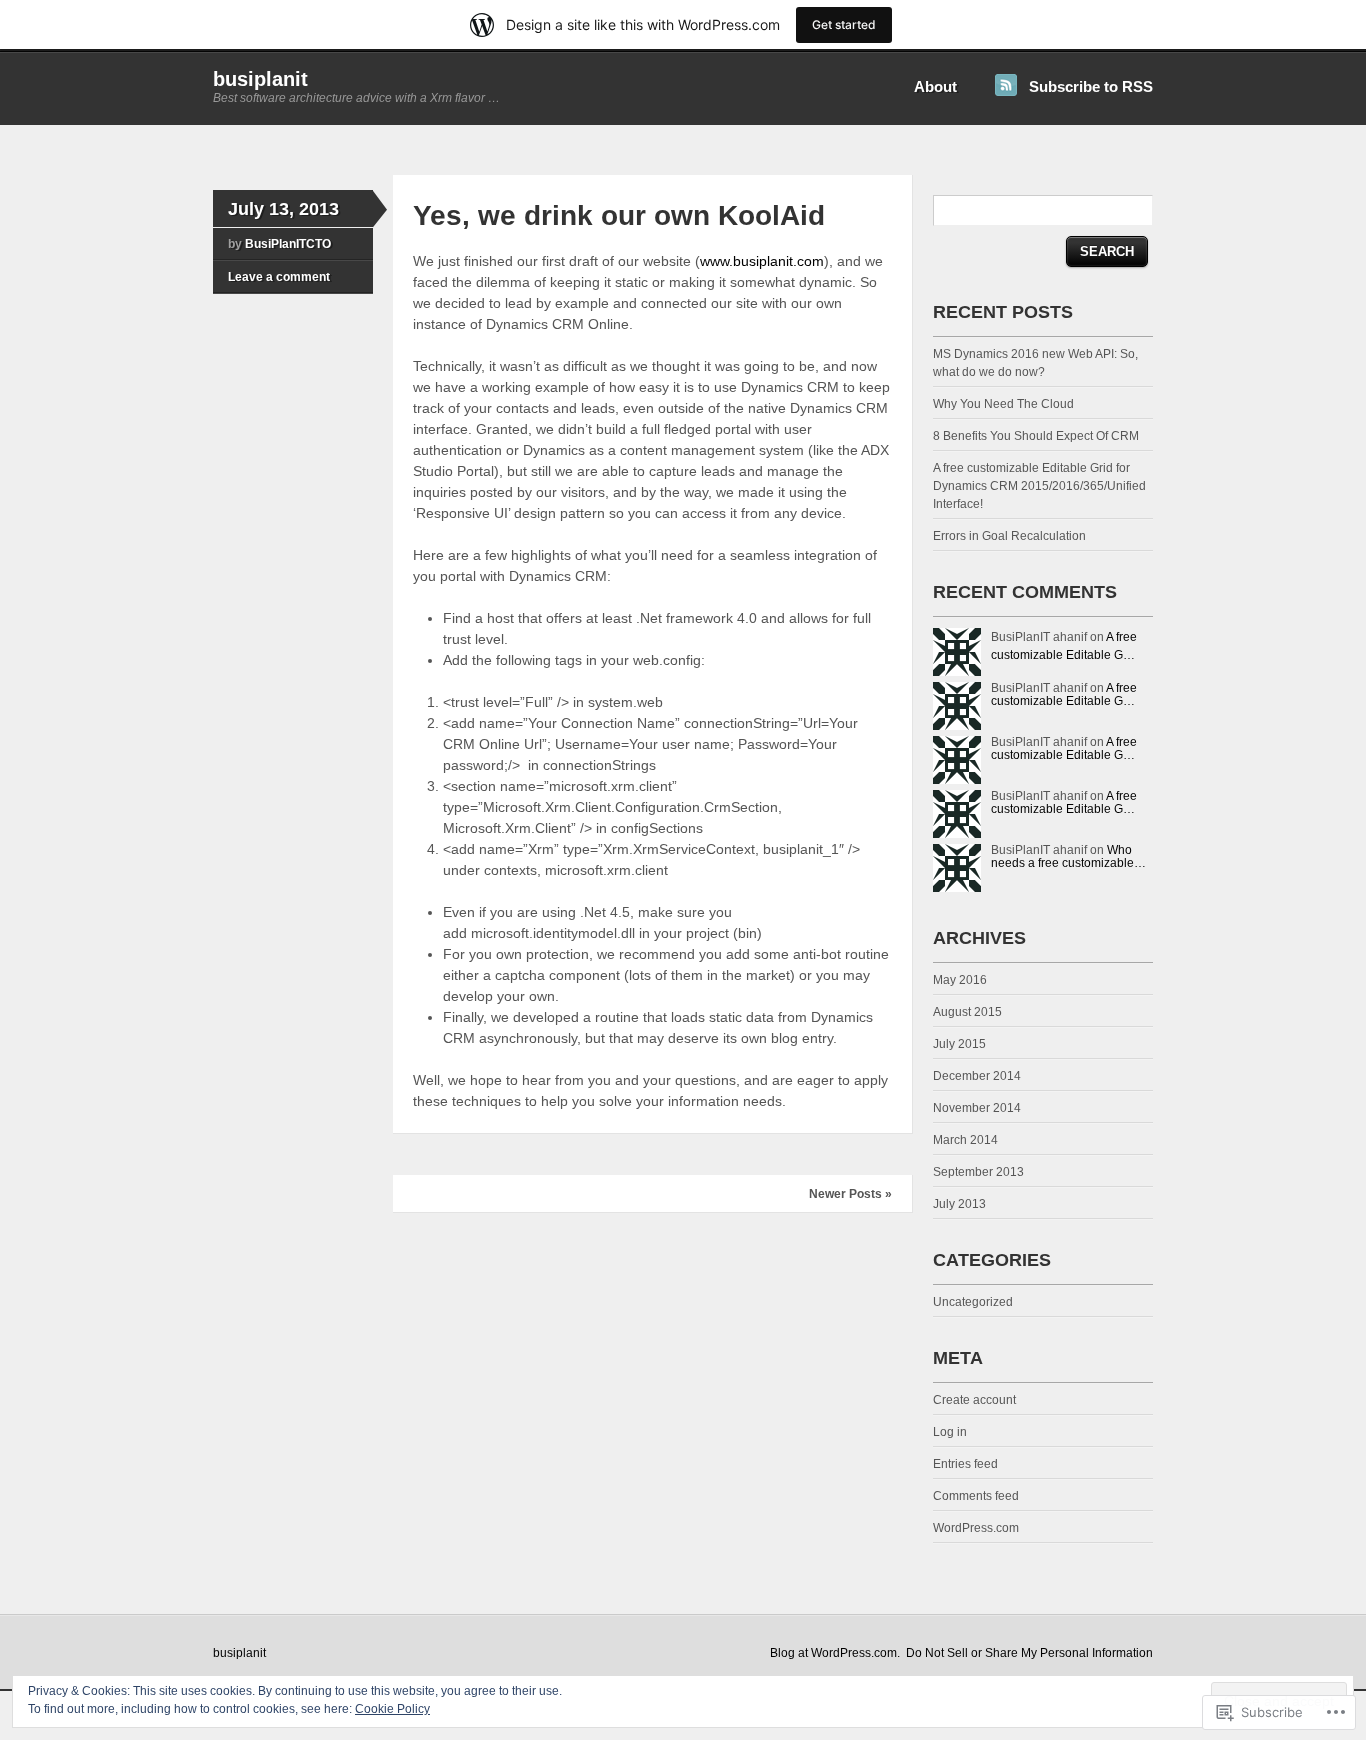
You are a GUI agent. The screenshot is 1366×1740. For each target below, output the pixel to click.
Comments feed (976, 1496)
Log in (950, 1432)
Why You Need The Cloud (1003, 404)
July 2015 (959, 1044)
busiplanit (260, 79)
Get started (844, 24)
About (935, 86)
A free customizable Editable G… (1064, 694)
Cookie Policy (392, 1709)
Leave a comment (279, 277)
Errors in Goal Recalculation (1009, 536)
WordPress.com (976, 1528)
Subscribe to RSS (1091, 86)
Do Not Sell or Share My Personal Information (1029, 1653)
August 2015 (967, 1012)
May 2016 (960, 980)
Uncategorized (973, 1302)
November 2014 (977, 1108)
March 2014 (965, 1140)
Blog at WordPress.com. (835, 1653)
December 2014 (977, 1076)
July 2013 (959, 1204)
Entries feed (965, 1464)
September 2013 (978, 1172)
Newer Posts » (850, 1194)
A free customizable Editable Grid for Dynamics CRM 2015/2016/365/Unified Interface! (1039, 486)
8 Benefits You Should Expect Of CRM (1036, 436)
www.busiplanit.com (762, 261)
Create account (974, 1400)
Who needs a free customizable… (1068, 856)
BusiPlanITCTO (288, 244)
